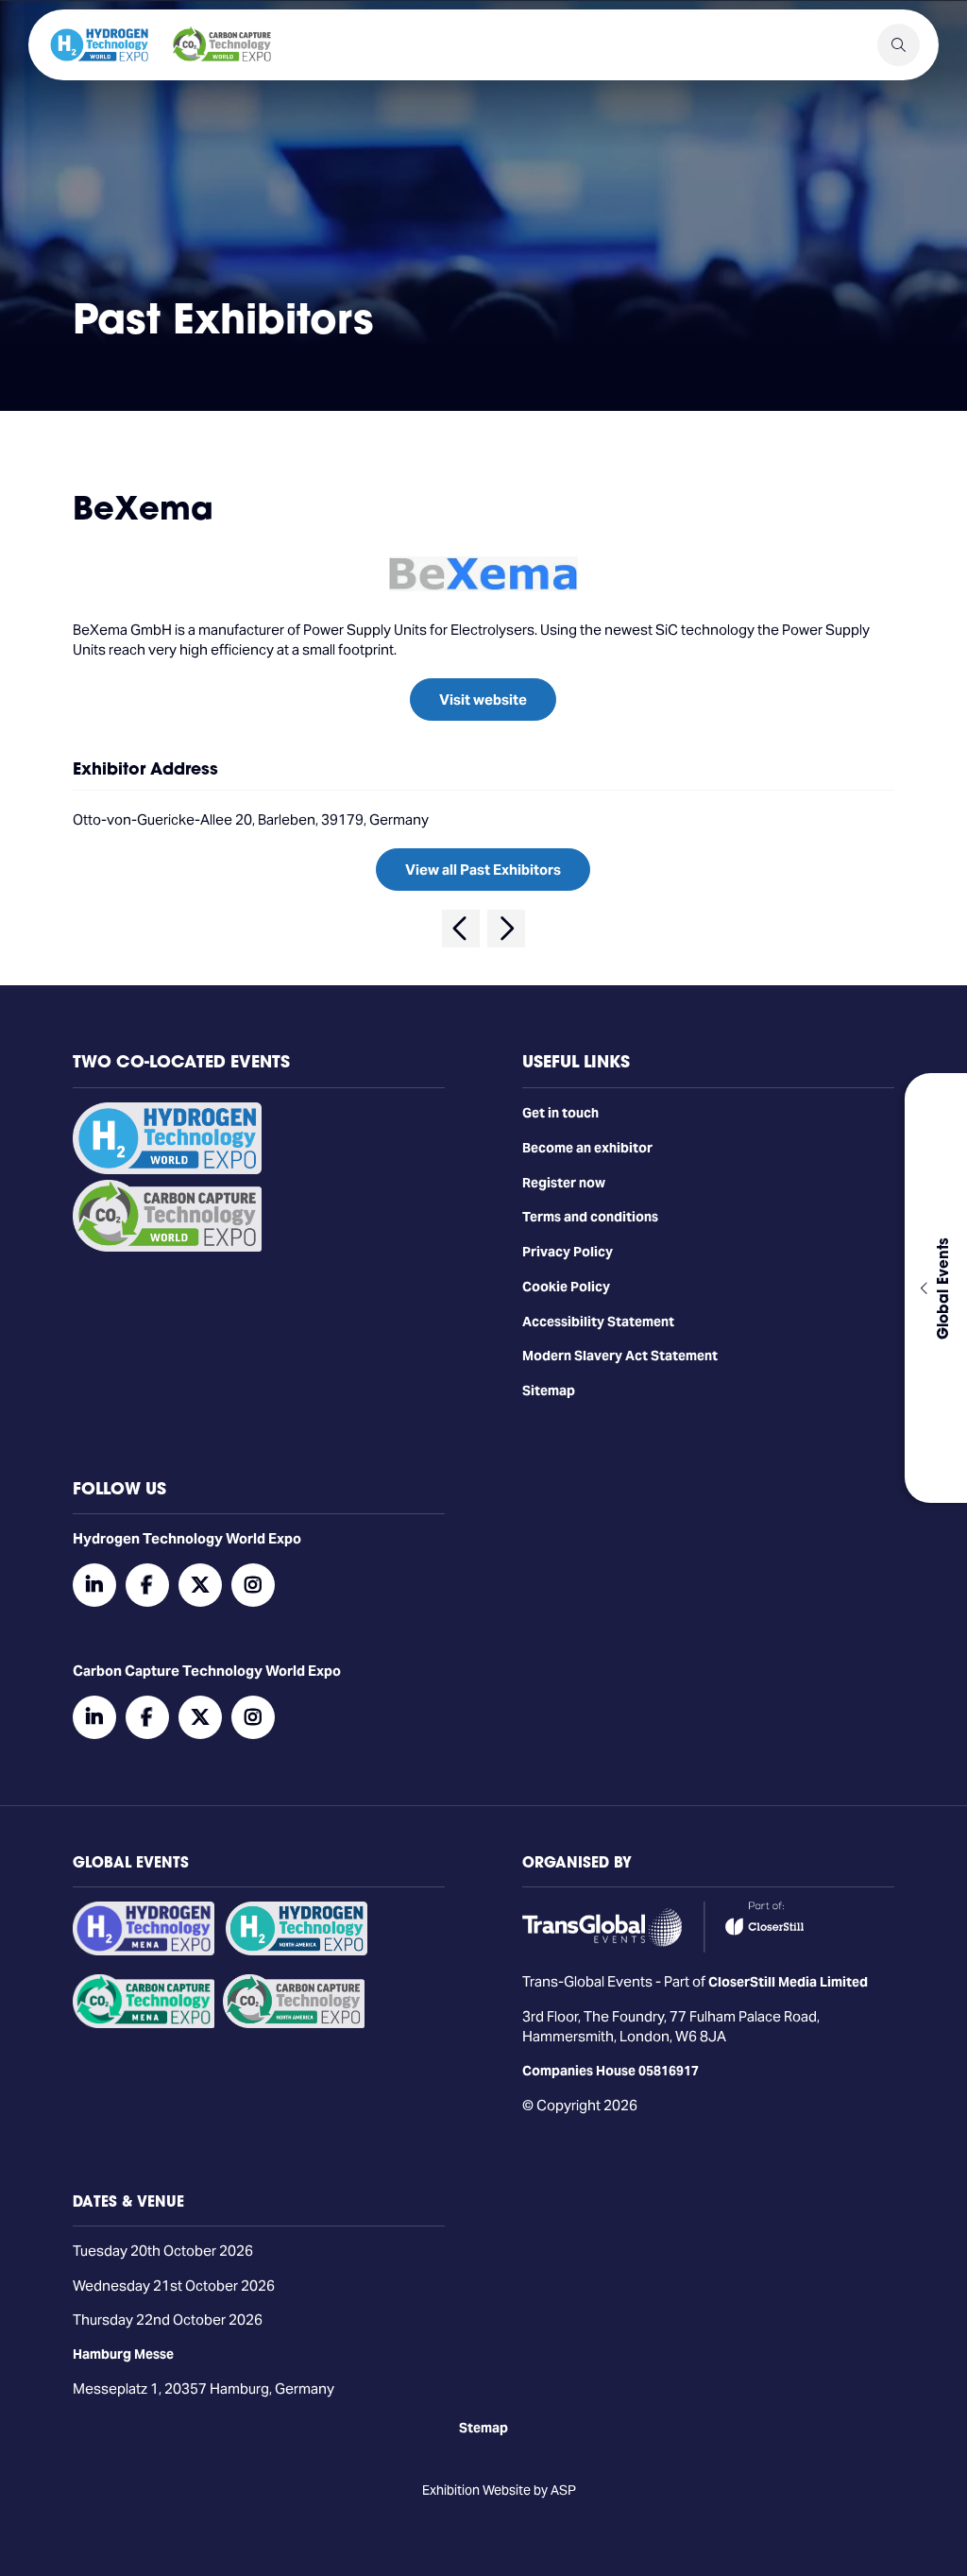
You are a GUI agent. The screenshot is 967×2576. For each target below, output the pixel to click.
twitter (200, 1585)
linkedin (94, 1585)
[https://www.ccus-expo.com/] (294, 2023)
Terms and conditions (590, 1217)
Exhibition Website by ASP (499, 2490)
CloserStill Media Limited (788, 1982)
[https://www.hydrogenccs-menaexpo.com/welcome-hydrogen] (144, 1951)
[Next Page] (506, 929)
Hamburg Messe (123, 2354)
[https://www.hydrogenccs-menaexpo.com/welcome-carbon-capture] (144, 2023)
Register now (564, 1183)
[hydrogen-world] (167, 1169)
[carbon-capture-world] (167, 1247)
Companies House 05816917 (611, 2071)
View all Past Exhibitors (483, 870)
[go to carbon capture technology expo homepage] (222, 45)
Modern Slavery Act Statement (620, 1356)
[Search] (899, 45)
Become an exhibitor (587, 1148)
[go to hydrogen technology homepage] (99, 45)
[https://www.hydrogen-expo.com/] (297, 1951)
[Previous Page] (461, 929)
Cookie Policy (566, 1287)
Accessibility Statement (598, 1322)
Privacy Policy (568, 1252)
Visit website (483, 699)
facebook (147, 1585)
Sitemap (549, 1390)
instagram (253, 1585)
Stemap (483, 2428)
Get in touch (560, 1113)
